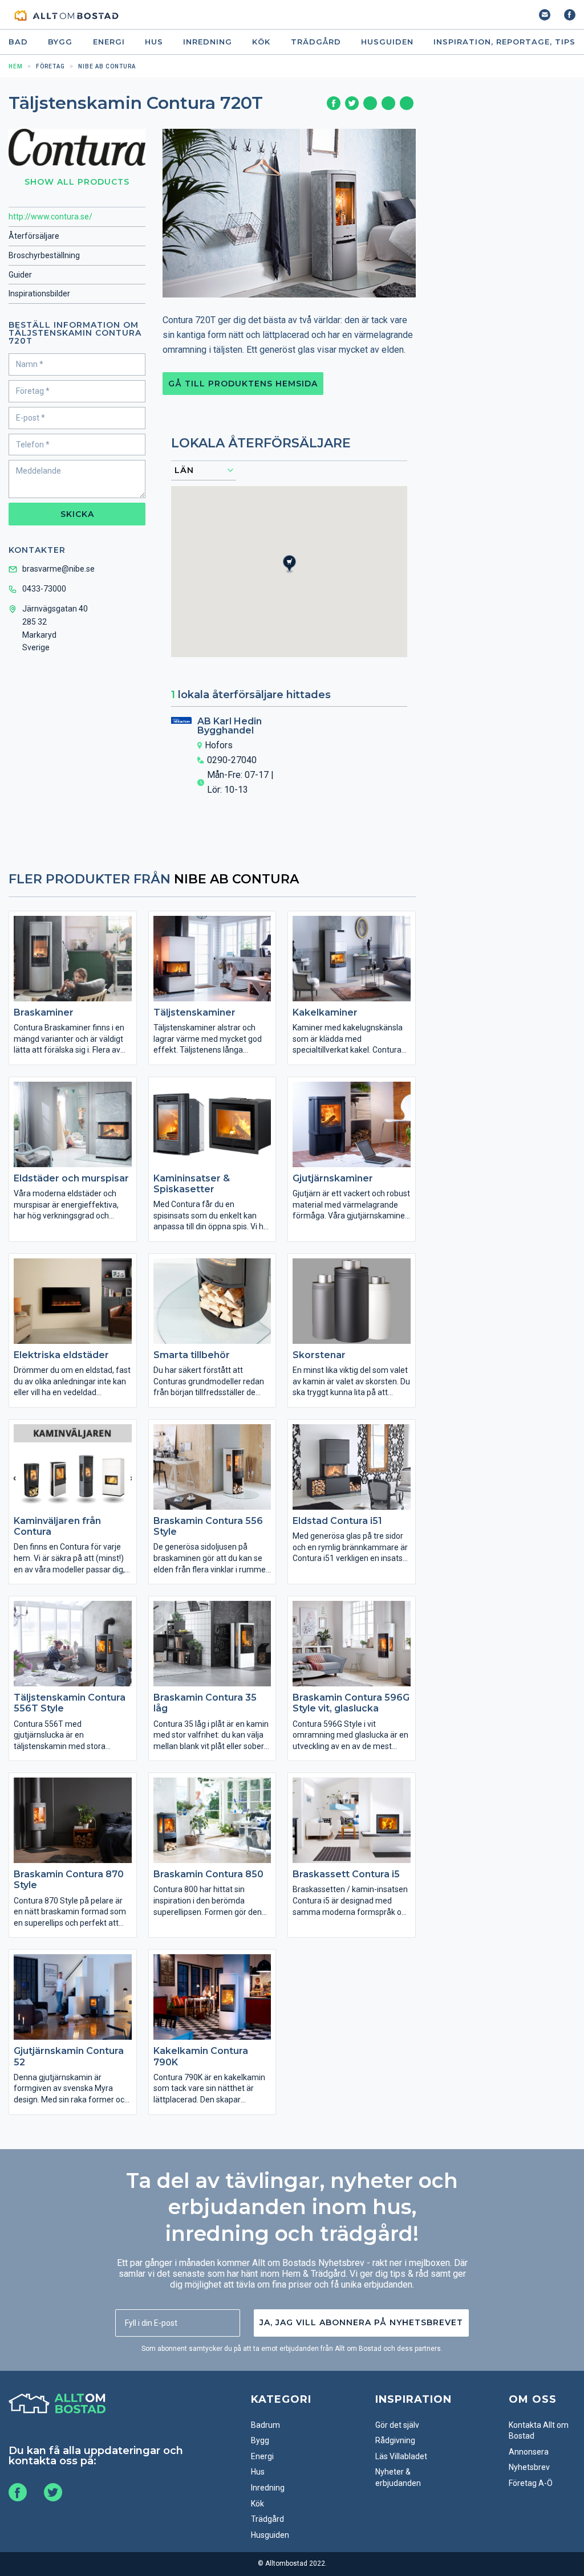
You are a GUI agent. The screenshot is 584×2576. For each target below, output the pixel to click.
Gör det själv (397, 2425)
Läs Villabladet (401, 2456)
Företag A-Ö (531, 2483)
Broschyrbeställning (44, 255)
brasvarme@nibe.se (58, 569)
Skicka (77, 514)
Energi (109, 42)
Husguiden (387, 42)
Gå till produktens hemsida (243, 384)
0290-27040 (232, 760)
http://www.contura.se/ (50, 217)
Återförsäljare (34, 236)
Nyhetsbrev (529, 2467)
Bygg (60, 42)
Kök (261, 42)
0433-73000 (44, 589)
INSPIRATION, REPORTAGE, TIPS (504, 42)
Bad (18, 42)
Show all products (77, 182)
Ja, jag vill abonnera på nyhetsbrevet (361, 2322)
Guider (20, 275)
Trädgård (316, 42)
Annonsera (529, 2452)
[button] (296, 574)
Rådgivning (395, 2440)
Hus (154, 42)
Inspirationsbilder (39, 294)
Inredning (208, 42)
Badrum (265, 2425)
